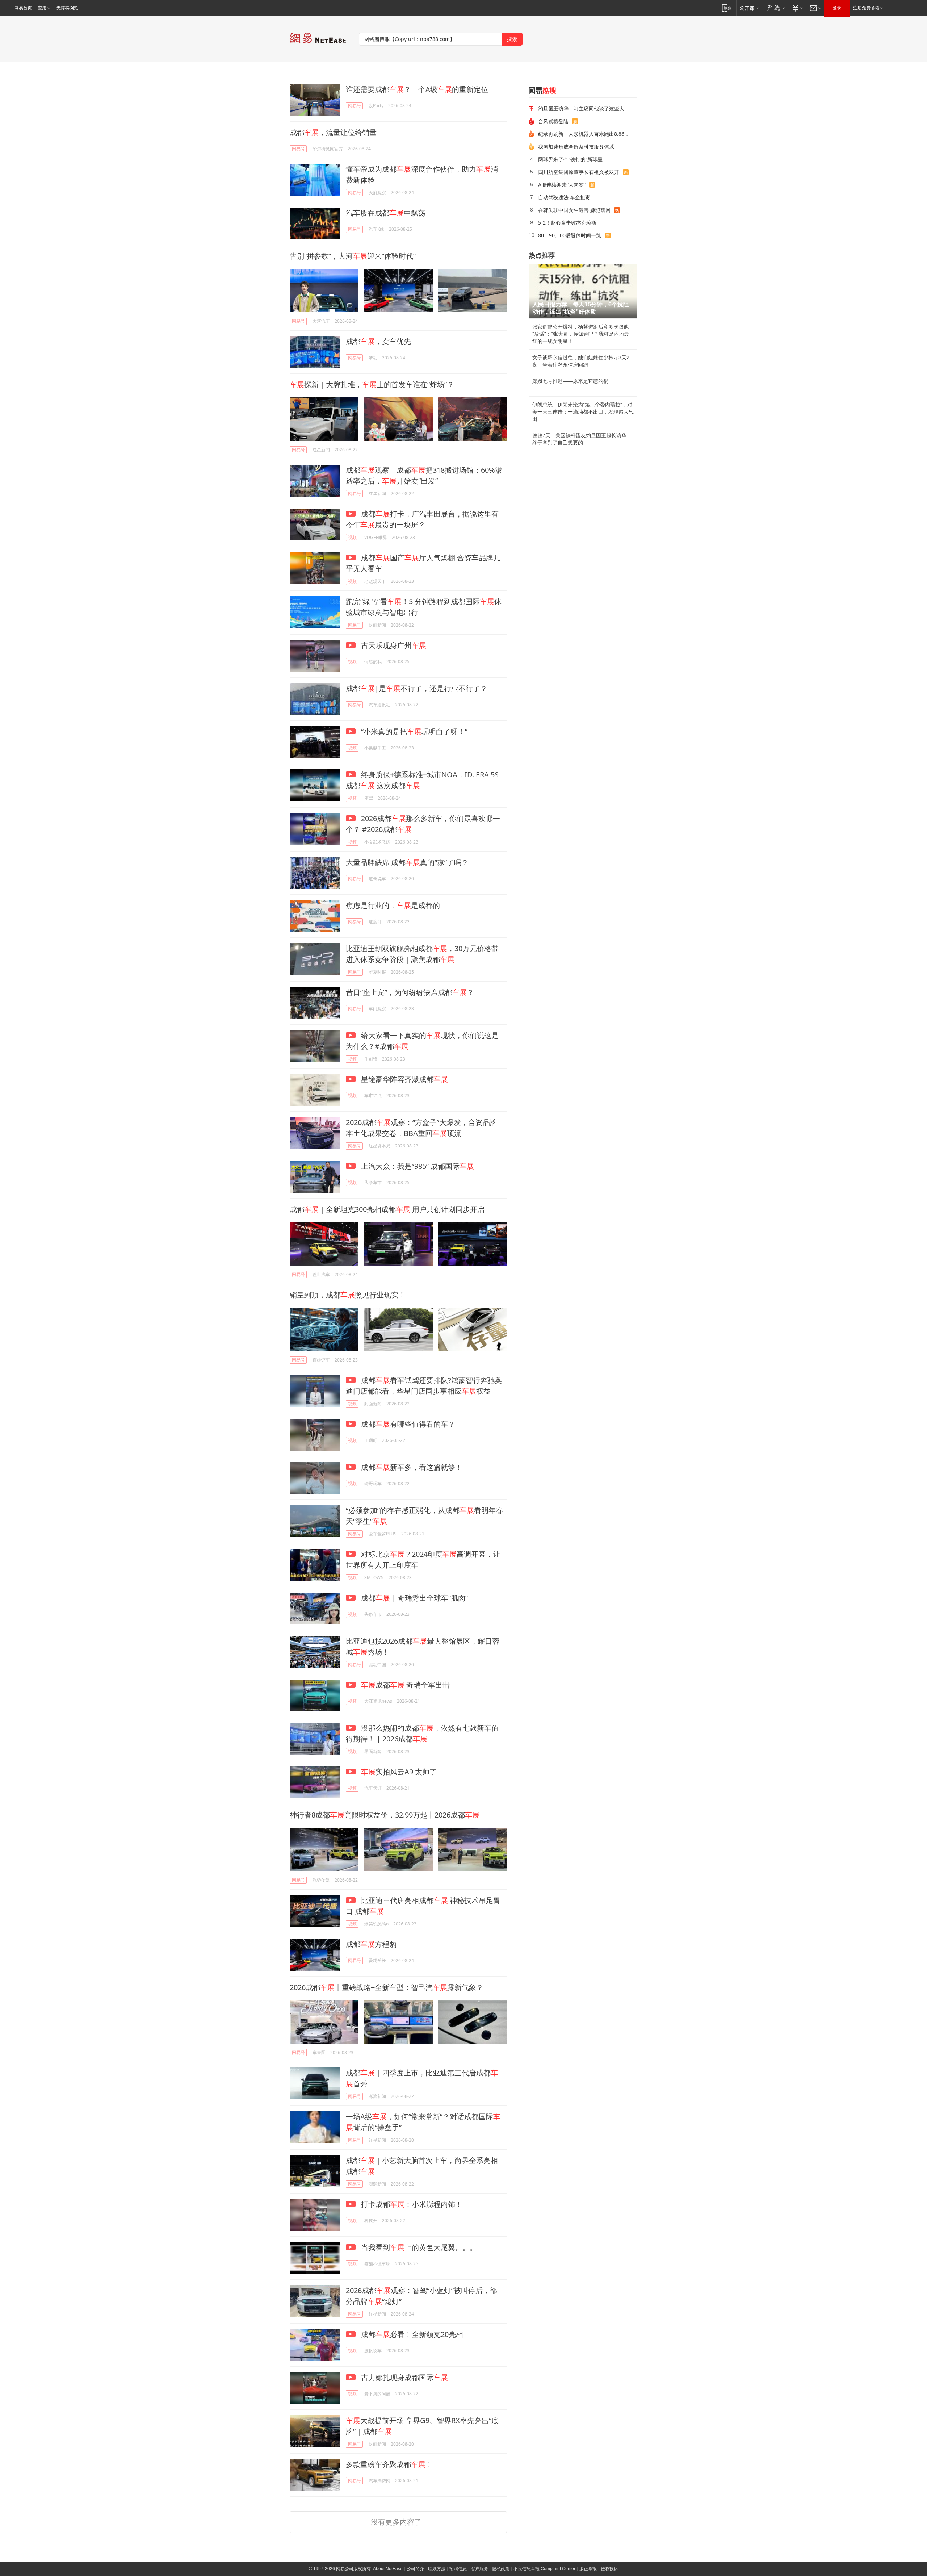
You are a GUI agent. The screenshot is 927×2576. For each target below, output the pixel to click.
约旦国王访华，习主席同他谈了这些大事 (584, 108)
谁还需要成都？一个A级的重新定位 (417, 89)
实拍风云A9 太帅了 (399, 1772)
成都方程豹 (371, 1944)
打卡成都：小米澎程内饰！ (411, 2204)
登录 (837, 8)
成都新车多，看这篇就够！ (411, 1467)
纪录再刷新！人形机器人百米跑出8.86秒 (584, 134)
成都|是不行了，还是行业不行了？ (417, 688)
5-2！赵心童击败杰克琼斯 (567, 223)
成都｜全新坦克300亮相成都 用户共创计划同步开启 (387, 1209)
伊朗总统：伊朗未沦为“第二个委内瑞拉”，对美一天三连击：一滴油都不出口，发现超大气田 (583, 412)
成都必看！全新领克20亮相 (411, 2334)
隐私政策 (501, 2569)
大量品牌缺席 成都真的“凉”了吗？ (407, 862)
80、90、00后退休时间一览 (570, 235)
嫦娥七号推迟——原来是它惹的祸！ (573, 381)
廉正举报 (588, 2569)
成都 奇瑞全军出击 (405, 1685)
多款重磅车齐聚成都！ (389, 2464)
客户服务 (479, 2569)
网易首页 (23, 8)
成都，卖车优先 (378, 341)
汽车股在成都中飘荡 (386, 213)
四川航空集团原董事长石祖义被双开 (579, 172)
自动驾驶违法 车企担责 (564, 197)
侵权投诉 (609, 2569)
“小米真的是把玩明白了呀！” (413, 731)
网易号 (355, 106)
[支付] (797, 8)
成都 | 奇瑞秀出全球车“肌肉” (414, 1598)
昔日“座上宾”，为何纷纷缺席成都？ (410, 992)
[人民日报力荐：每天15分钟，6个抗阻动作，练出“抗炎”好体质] (583, 291)
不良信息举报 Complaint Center (544, 2569)
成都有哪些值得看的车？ (407, 1424)
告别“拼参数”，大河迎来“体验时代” (353, 256)
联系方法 (437, 2569)
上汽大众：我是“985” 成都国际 (417, 1166)
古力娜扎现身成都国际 (404, 2377)
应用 (42, 8)
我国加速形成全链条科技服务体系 (576, 147)
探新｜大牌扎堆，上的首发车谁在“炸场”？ (372, 384)
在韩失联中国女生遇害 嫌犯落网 (574, 210)
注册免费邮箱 (866, 8)
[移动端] (727, 8)
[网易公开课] (749, 8)
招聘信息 (458, 2569)
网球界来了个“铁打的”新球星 (570, 159)
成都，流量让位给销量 (333, 132)
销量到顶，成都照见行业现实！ (348, 1295)
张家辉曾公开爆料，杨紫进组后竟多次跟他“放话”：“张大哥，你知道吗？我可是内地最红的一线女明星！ (581, 334)
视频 (352, 537)
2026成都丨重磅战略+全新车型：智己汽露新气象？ (387, 1987)
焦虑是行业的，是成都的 (393, 905)
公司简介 (415, 2569)
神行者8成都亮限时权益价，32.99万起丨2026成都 (385, 1815)
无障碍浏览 (67, 8)
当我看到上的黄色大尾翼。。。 (418, 2247)
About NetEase (388, 2569)
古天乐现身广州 (393, 645)
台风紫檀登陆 (553, 121)
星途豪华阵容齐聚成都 (404, 1079)
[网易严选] (775, 8)
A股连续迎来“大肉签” (562, 185)
